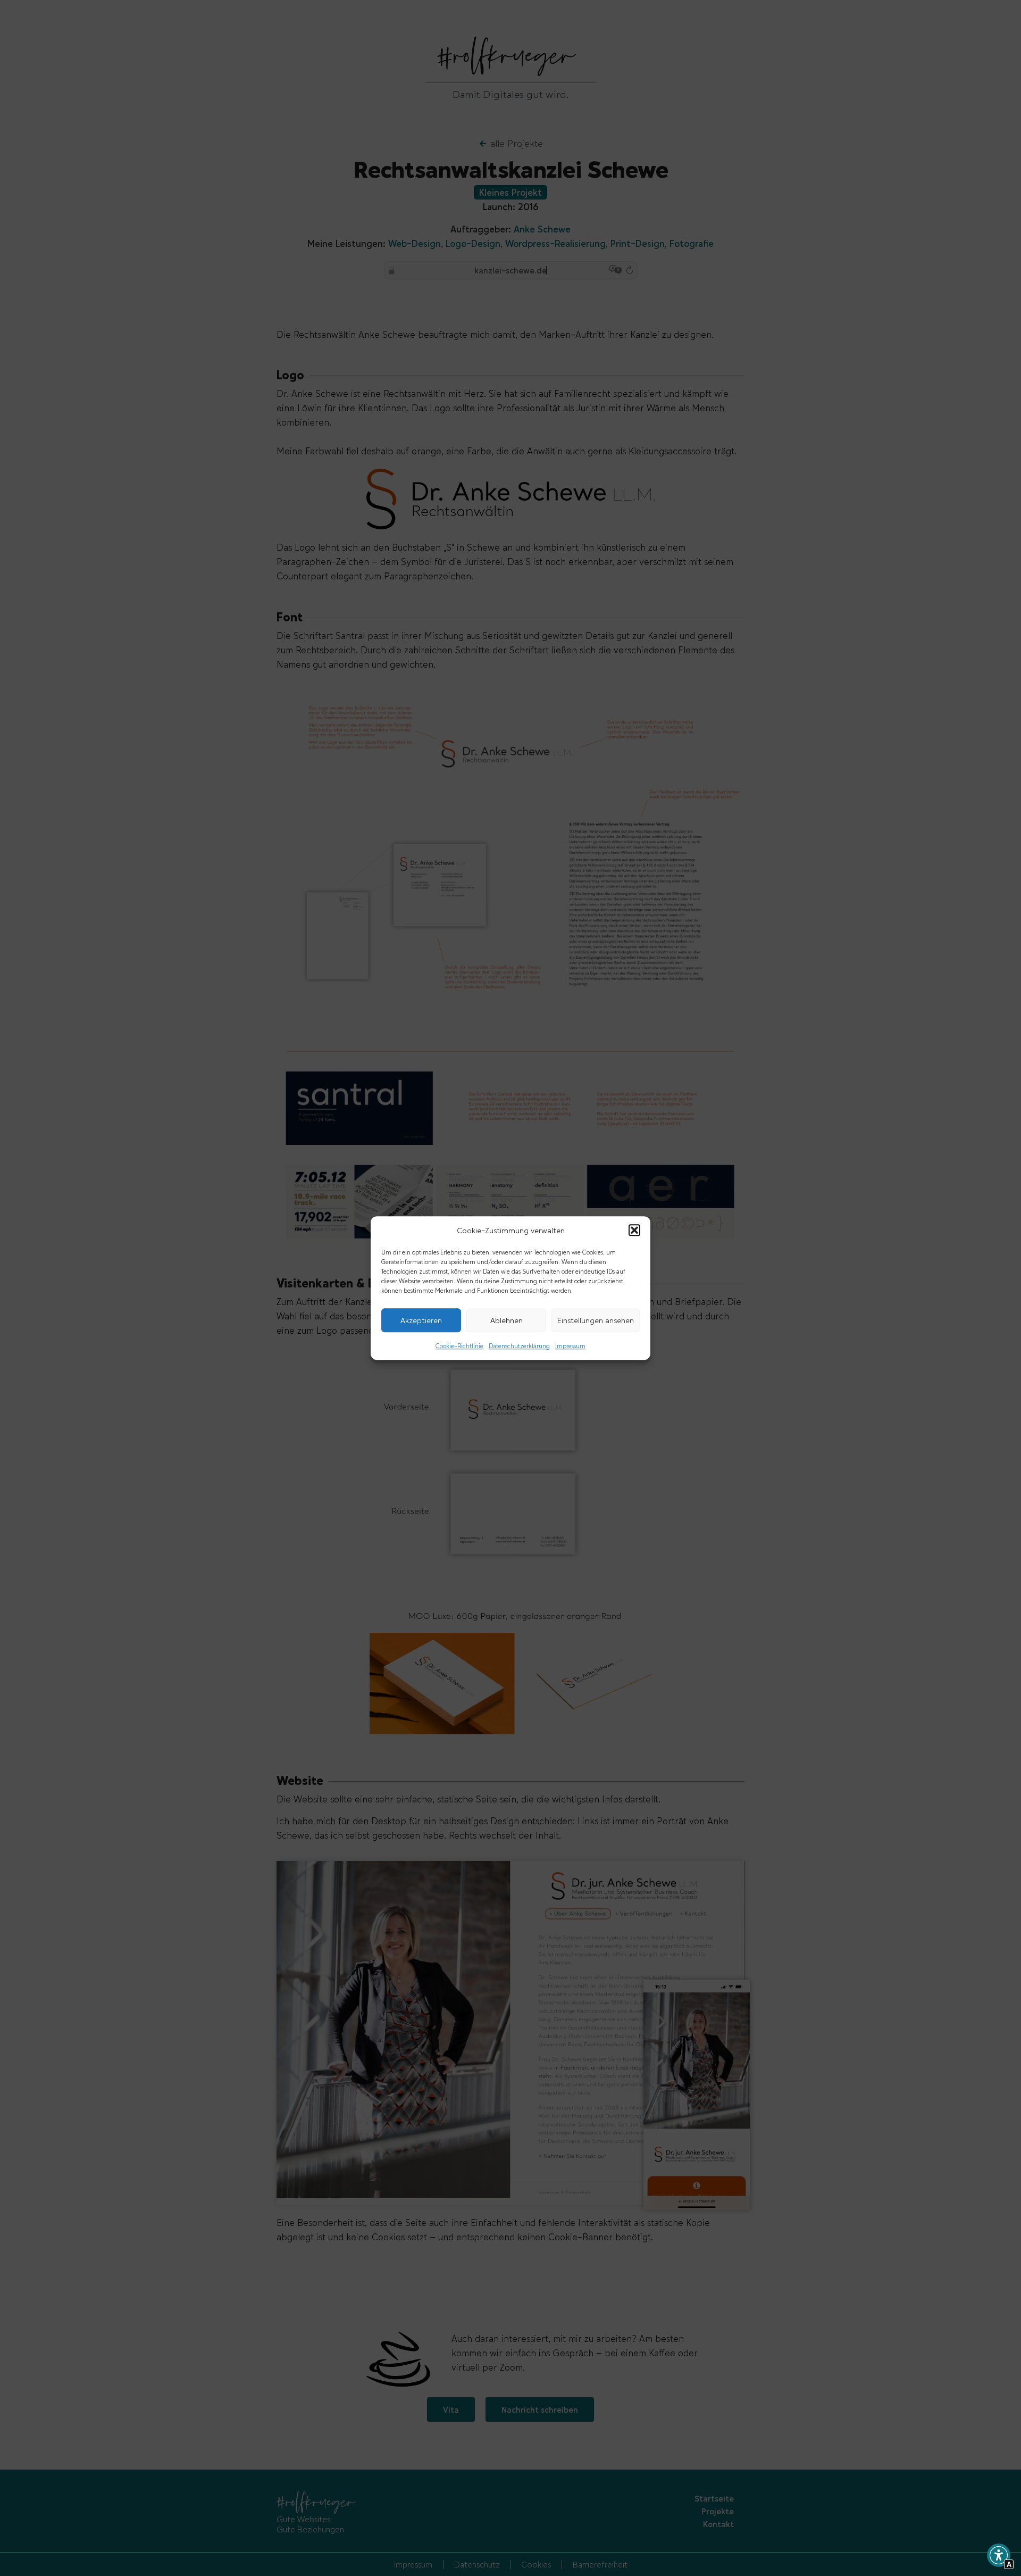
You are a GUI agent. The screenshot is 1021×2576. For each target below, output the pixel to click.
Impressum (570, 1345)
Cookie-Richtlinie (459, 1345)
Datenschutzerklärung (519, 1345)
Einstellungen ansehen (596, 1320)
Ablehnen (507, 1320)
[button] (634, 1231)
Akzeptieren (421, 1320)
